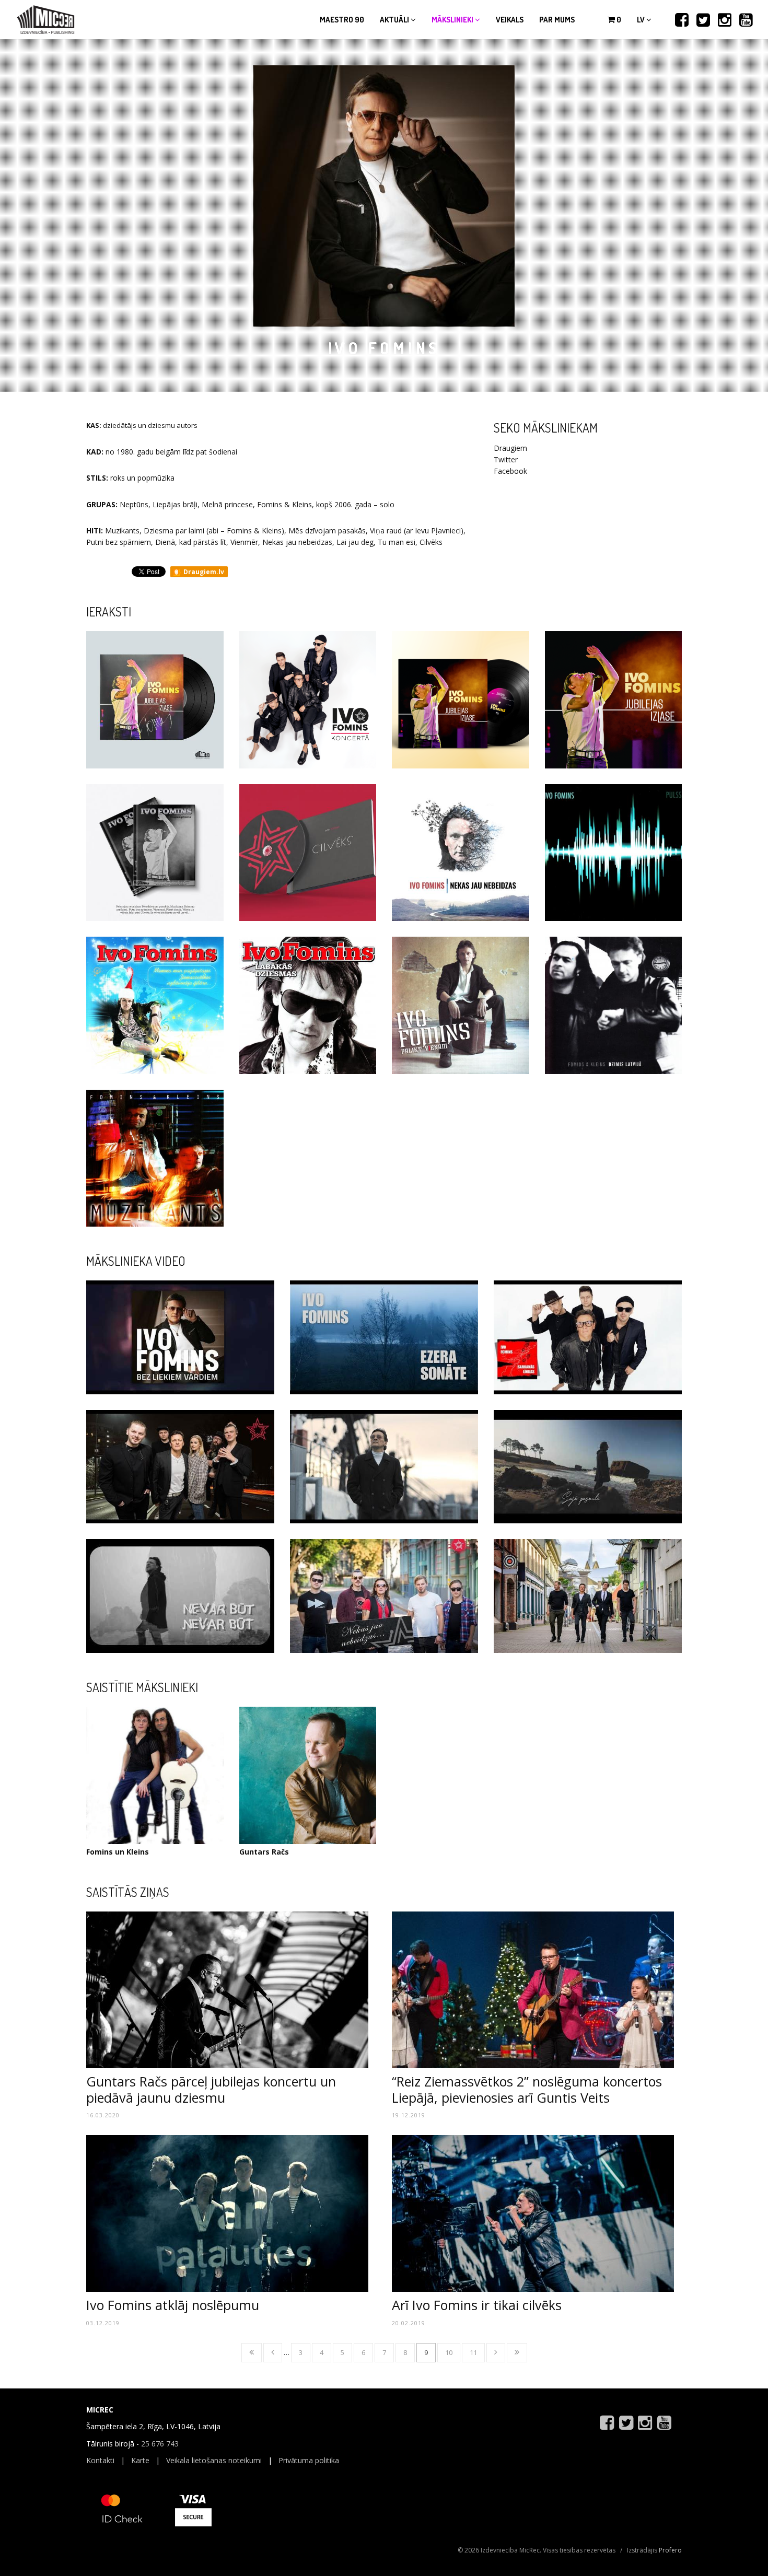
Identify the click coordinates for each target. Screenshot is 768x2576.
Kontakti (100, 2460)
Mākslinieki (453, 20)
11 (473, 2352)
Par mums (557, 20)
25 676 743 (160, 2444)
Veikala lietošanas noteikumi (214, 2460)
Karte (140, 2460)
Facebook (510, 471)
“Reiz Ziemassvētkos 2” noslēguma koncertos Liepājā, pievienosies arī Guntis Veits (527, 2089)
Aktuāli (395, 20)
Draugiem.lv (203, 572)
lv (642, 20)
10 (449, 2352)
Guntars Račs (264, 1852)
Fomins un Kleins (118, 1852)
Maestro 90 (342, 20)
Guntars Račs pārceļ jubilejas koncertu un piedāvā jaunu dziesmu (211, 2089)
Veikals (510, 20)
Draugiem (510, 448)
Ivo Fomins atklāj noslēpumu (173, 2305)
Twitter (506, 459)
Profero (670, 2550)
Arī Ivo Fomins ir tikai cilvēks (477, 2305)
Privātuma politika (309, 2460)
